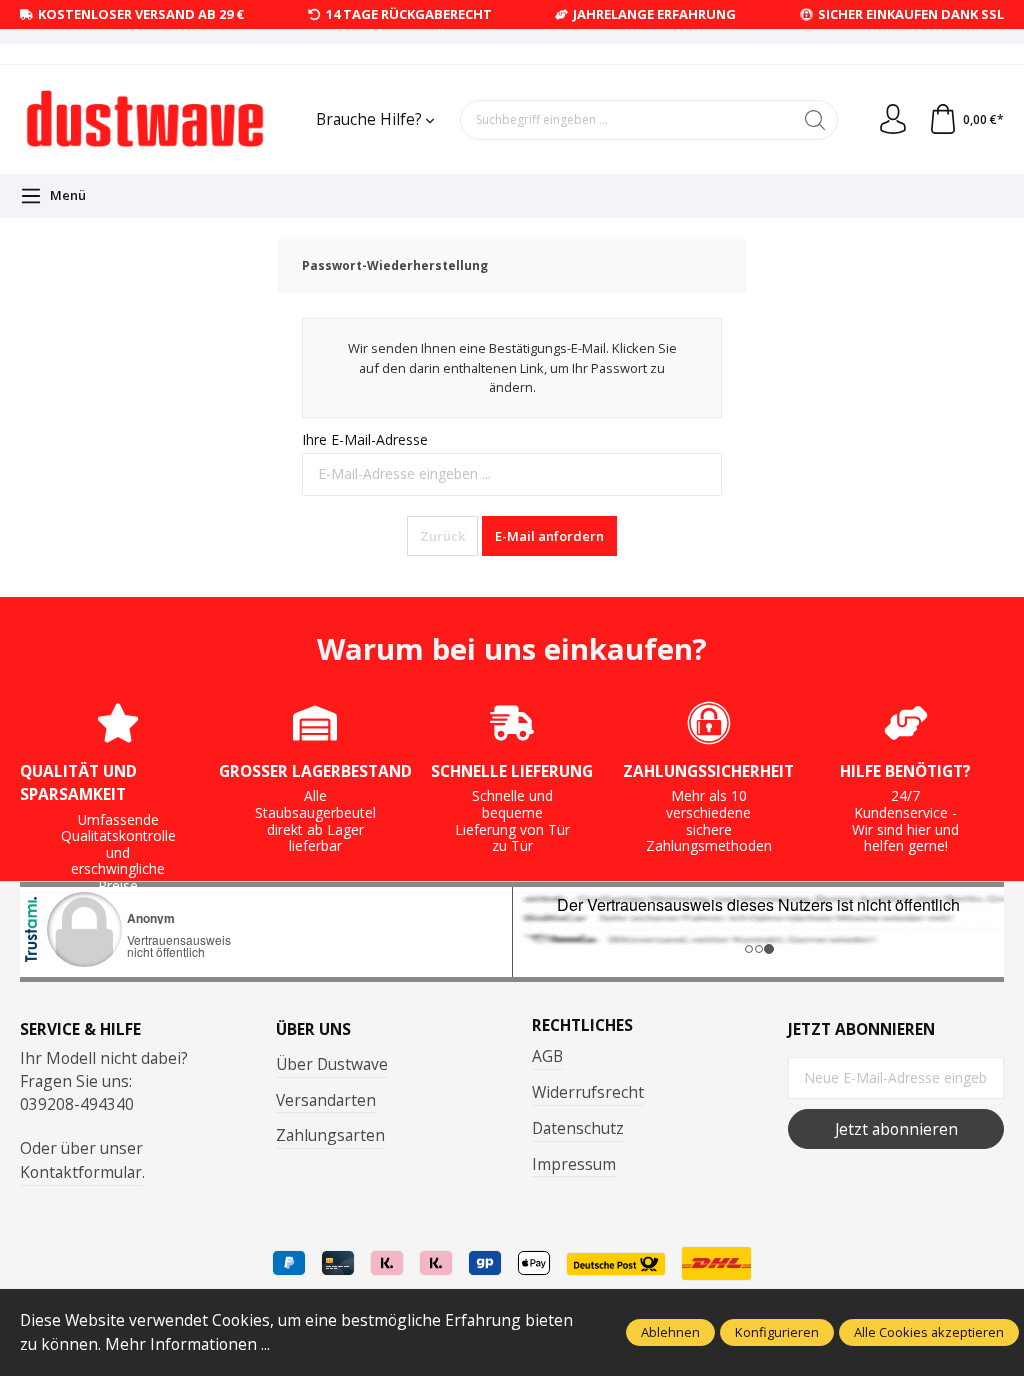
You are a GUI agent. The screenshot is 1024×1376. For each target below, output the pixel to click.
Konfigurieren (777, 1332)
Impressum (574, 1164)
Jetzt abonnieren (896, 1129)
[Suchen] (815, 120)
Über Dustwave (332, 1064)
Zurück (442, 536)
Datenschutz (578, 1128)
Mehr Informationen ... (187, 1344)
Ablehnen (670, 1332)
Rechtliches (582, 1026)
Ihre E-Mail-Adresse (365, 439)
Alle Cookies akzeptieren (929, 1332)
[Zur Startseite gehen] (145, 119)
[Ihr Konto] (893, 120)
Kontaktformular (81, 1172)
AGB (547, 1056)
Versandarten (326, 1100)
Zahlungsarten (330, 1135)
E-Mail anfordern (549, 536)
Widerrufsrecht (588, 1092)
